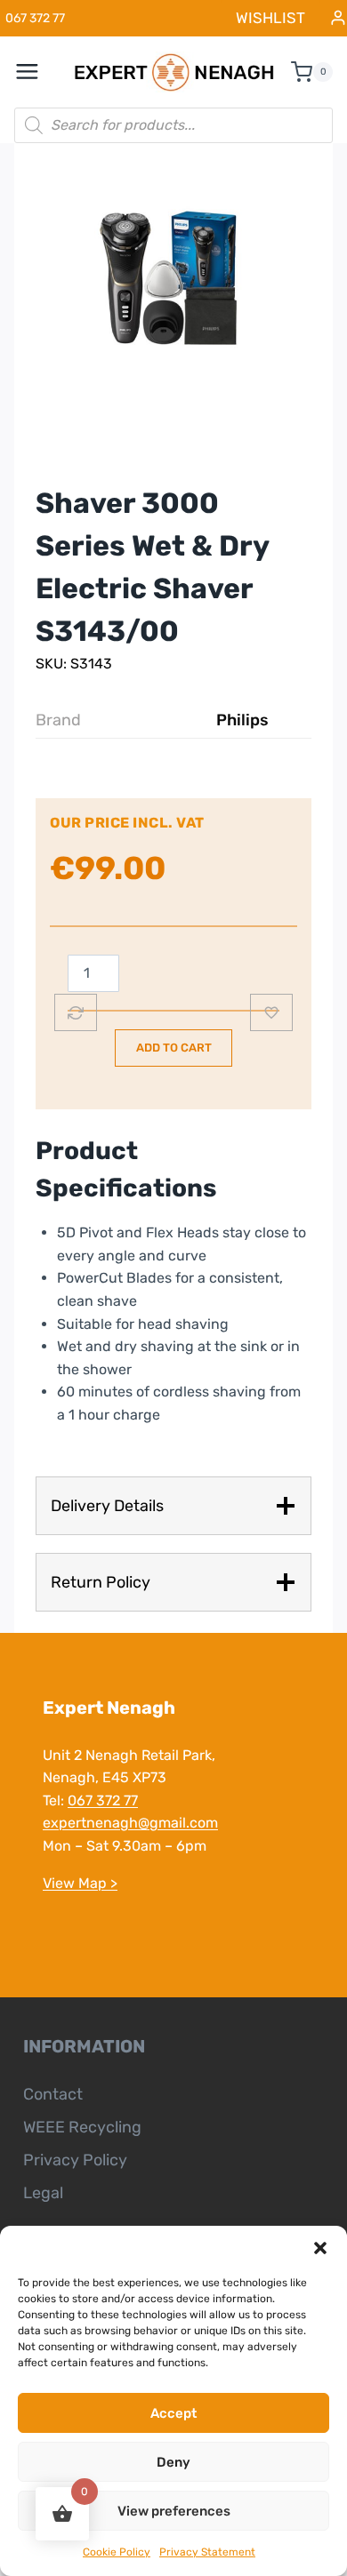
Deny (173, 2462)
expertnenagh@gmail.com (130, 1823)
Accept (173, 2413)
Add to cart (174, 1048)
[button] (320, 2248)
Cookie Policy (117, 2552)
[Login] (338, 18)
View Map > (80, 1883)
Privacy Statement (207, 2552)
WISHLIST (270, 18)
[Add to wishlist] (271, 1012)
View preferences (174, 2511)
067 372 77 (103, 1800)
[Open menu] (36, 72)
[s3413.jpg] (173, 280)
